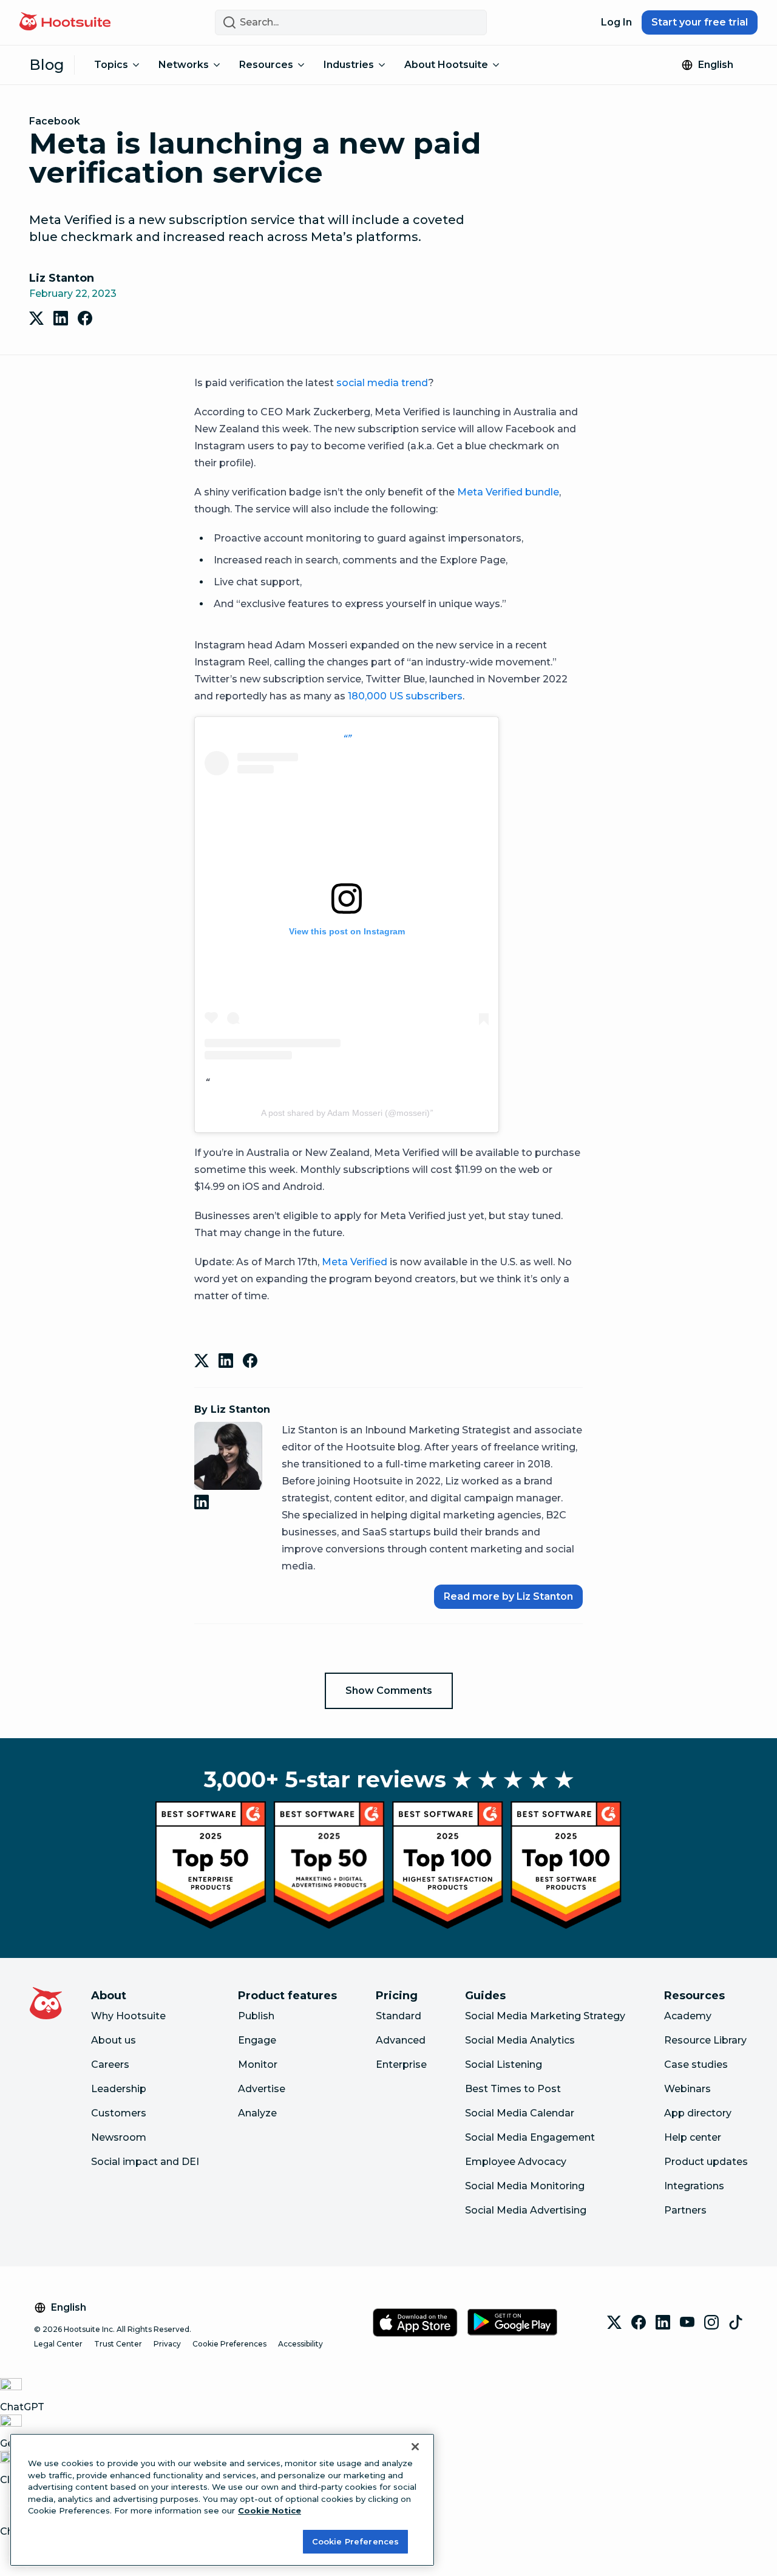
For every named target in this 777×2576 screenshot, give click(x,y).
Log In (616, 22)
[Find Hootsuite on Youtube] (687, 2322)
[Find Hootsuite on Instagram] (711, 2322)
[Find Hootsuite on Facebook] (639, 2322)
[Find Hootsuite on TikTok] (736, 2322)
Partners (685, 2210)
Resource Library (705, 2040)
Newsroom (119, 2137)
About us (114, 2040)
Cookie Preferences (229, 2344)
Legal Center (58, 2344)
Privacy (167, 2344)
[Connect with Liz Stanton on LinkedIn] (204, 1502)
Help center (693, 2137)
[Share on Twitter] (36, 318)
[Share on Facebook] (85, 318)
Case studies (696, 2065)
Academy (688, 2016)
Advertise (262, 2089)
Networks (184, 65)
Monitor (258, 2065)
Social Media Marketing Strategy (545, 2016)
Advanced (401, 2040)
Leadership (119, 2089)
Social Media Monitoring (525, 2186)
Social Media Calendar (520, 2113)
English (716, 65)
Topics (111, 65)
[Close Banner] (415, 2447)
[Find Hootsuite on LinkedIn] (663, 2322)
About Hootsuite (446, 65)
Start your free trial (700, 22)
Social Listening (504, 2065)
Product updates (706, 2162)
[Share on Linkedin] (61, 318)
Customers (119, 2113)
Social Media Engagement (530, 2137)
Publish (256, 2016)
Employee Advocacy (516, 2162)
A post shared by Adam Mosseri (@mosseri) (345, 1113)
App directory (698, 2113)
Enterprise (401, 2065)
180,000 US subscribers (405, 696)
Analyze (257, 2113)
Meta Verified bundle (508, 492)
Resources (266, 65)
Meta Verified (355, 1262)
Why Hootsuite (128, 2016)
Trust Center (118, 2344)
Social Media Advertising (526, 2210)
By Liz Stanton (232, 1409)
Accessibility (300, 2344)
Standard (399, 2016)
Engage (257, 2040)
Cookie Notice (270, 2510)
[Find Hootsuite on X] (614, 2322)
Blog (47, 65)
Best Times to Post (513, 2089)
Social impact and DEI (145, 2162)
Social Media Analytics (520, 2040)
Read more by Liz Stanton (508, 1596)
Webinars (687, 2089)
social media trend (382, 383)
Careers (110, 2065)
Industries (349, 65)
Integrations (694, 2186)
